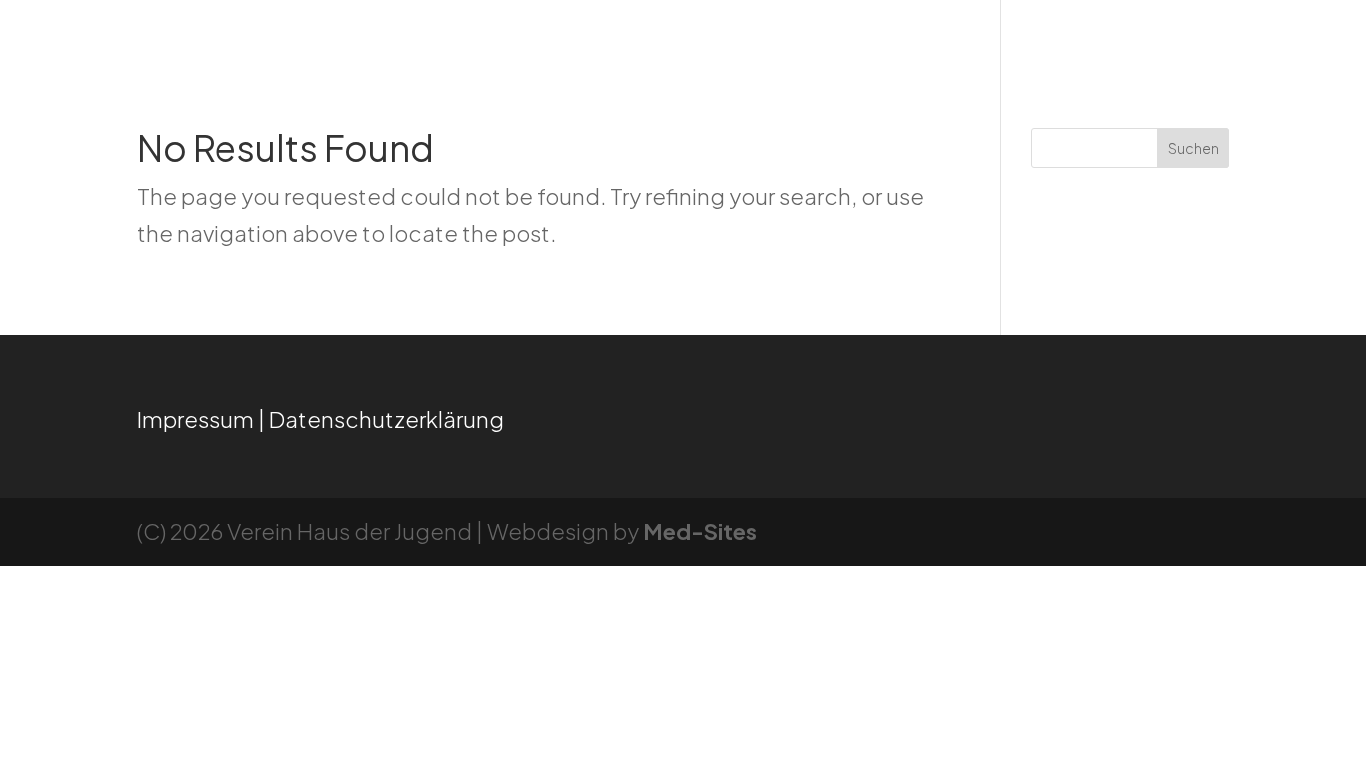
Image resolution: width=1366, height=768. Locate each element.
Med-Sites (700, 531)
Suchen (1193, 148)
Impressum (195, 419)
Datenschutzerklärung (386, 419)
